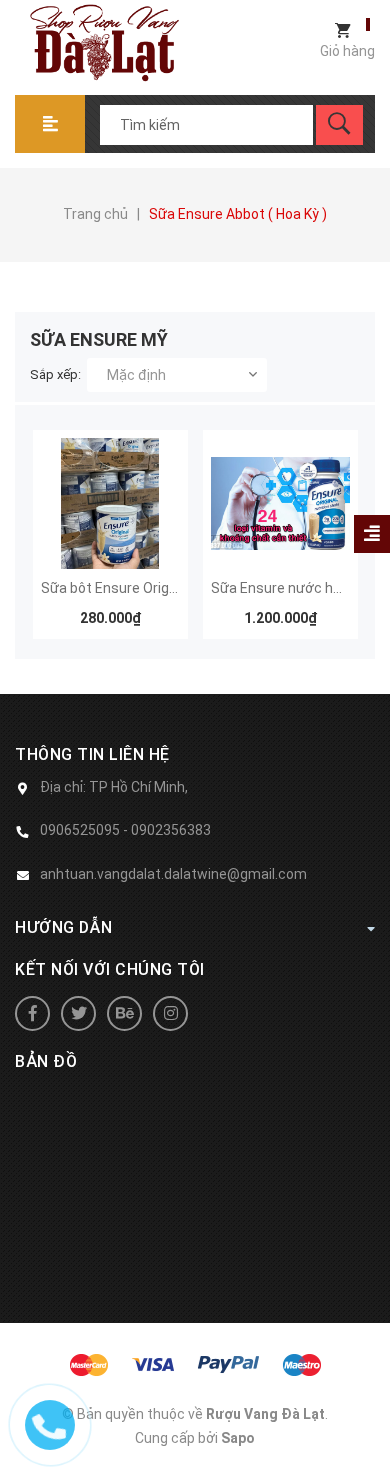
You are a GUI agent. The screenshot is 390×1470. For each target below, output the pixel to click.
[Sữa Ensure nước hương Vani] (280, 504)
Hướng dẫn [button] (64, 927)
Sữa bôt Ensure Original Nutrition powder (171, 588)
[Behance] (124, 1013)
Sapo (238, 1438)
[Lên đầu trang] (365, 1422)
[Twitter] (78, 1013)
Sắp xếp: (55, 374)
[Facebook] (32, 1013)
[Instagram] (170, 1013)
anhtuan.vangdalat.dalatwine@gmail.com (173, 874)
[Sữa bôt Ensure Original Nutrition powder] (110, 504)
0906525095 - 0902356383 (125, 830)
